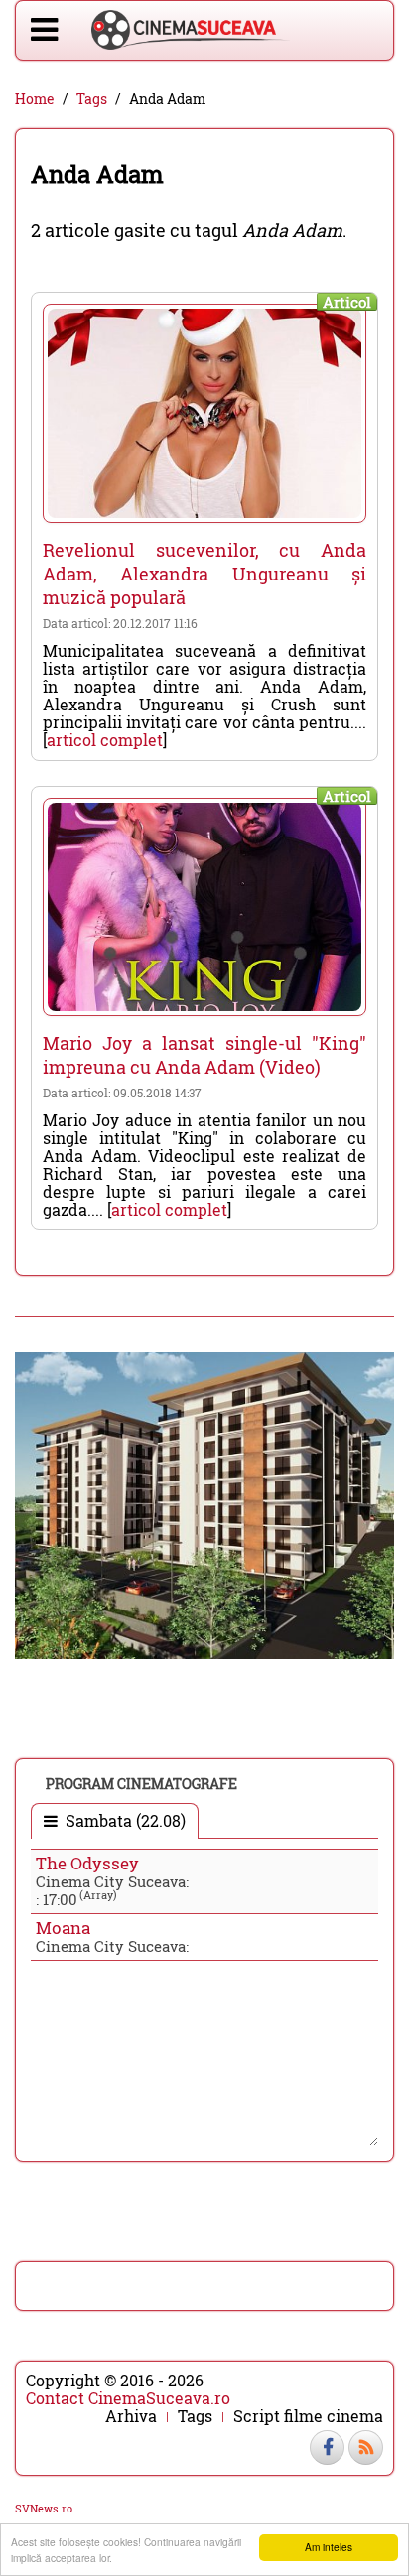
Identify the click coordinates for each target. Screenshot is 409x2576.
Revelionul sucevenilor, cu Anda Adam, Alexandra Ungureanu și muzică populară (204, 574)
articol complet (105, 740)
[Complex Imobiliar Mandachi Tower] (204, 1503)
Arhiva (131, 2416)
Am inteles (329, 2547)
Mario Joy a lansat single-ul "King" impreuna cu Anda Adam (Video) (204, 1055)
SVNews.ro (44, 2508)
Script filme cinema (308, 2416)
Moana (63, 1928)
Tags (92, 99)
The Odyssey (87, 1863)
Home (35, 99)
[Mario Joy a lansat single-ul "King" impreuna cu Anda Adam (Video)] (204, 907)
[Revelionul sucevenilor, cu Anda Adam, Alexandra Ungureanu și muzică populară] (204, 413)
